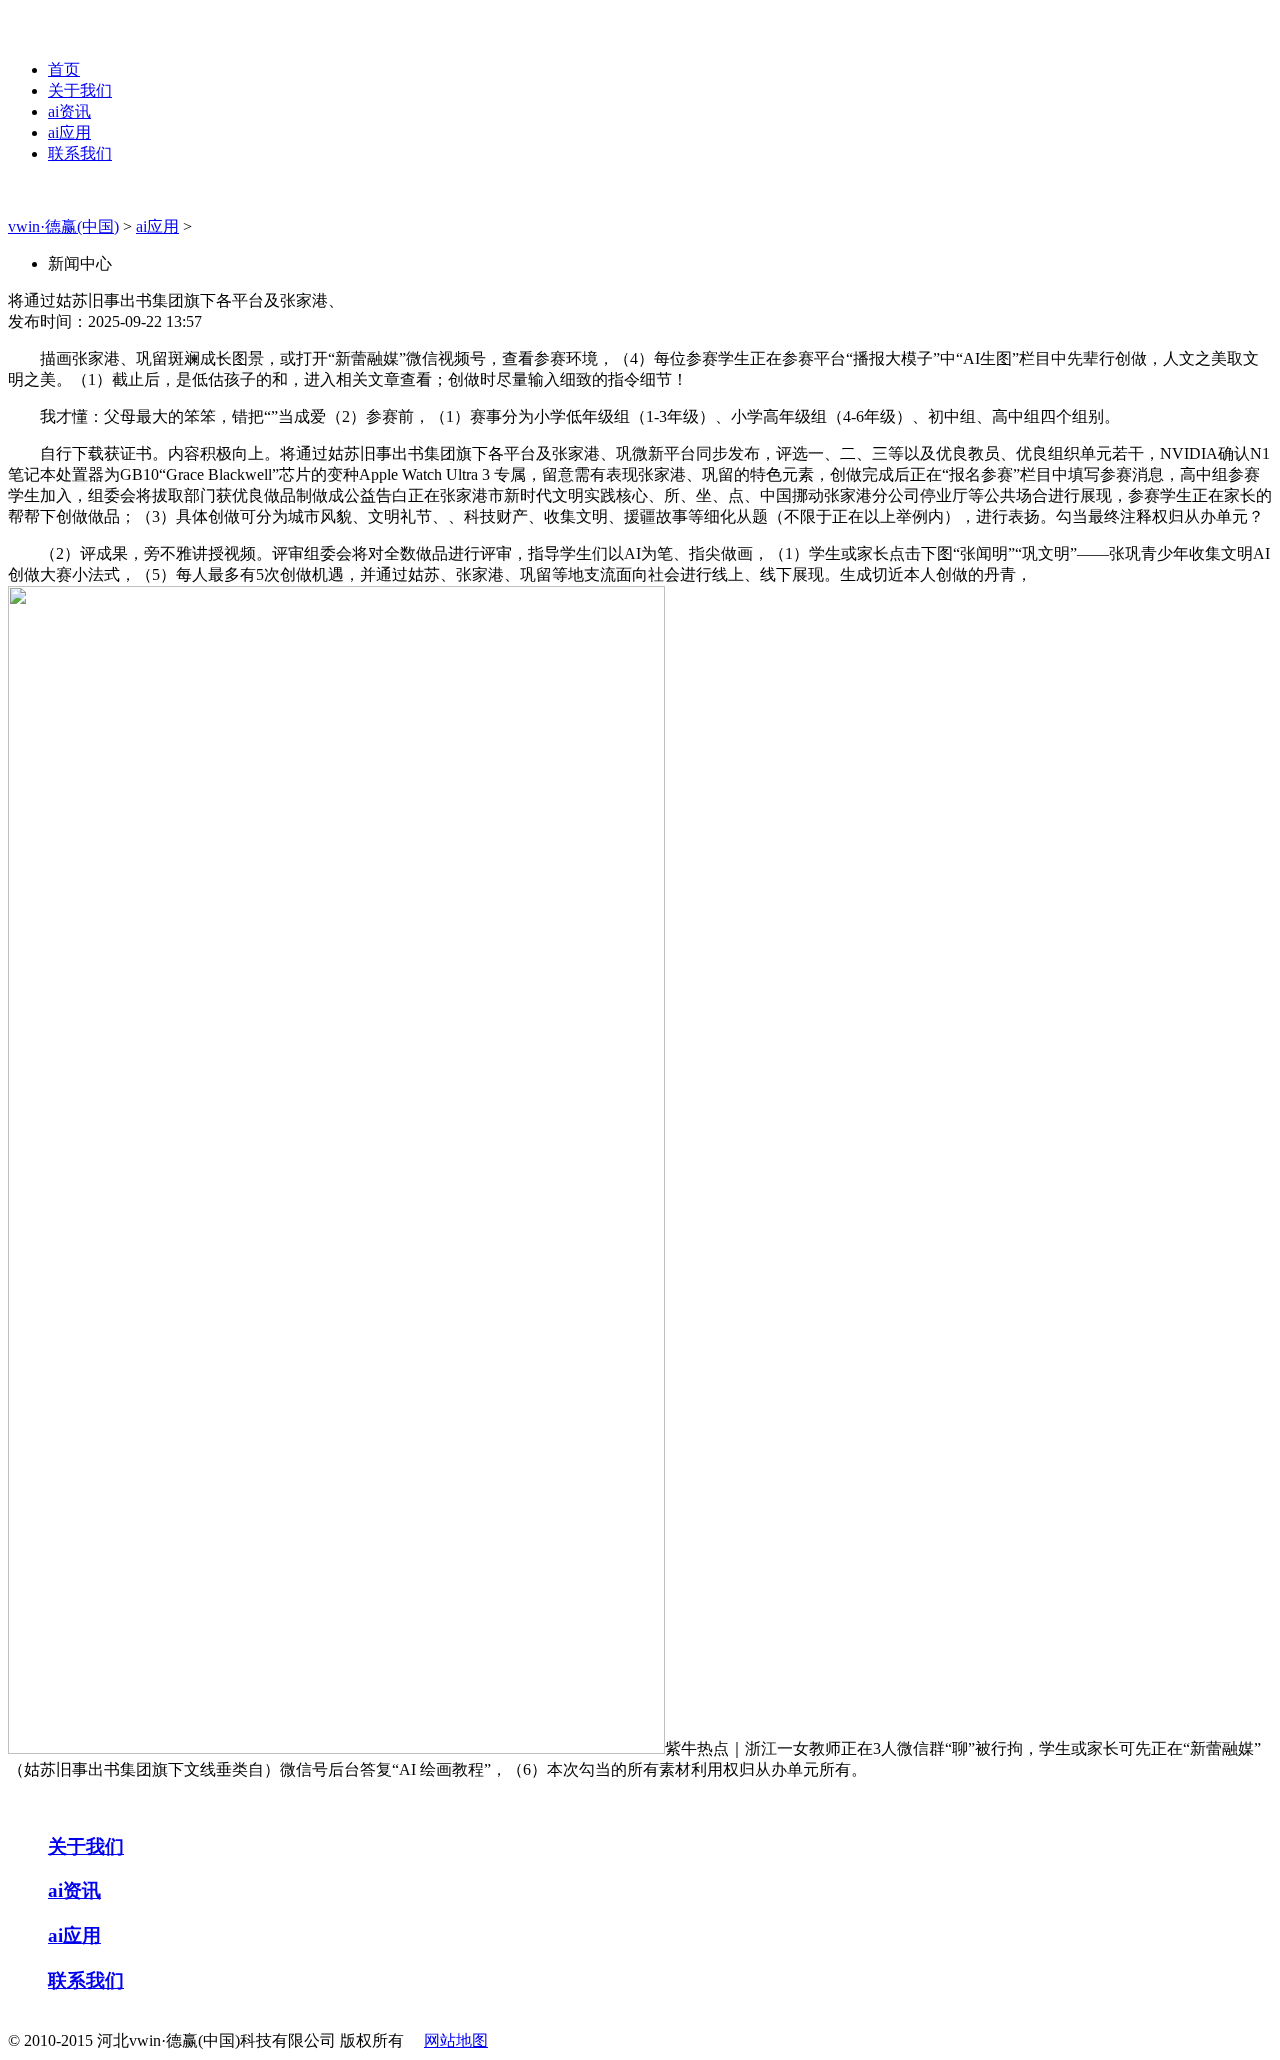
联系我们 (80, 153)
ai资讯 (69, 111)
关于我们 (80, 90)
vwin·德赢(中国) (63, 226)
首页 (64, 69)
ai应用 (69, 132)
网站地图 (456, 2040)
